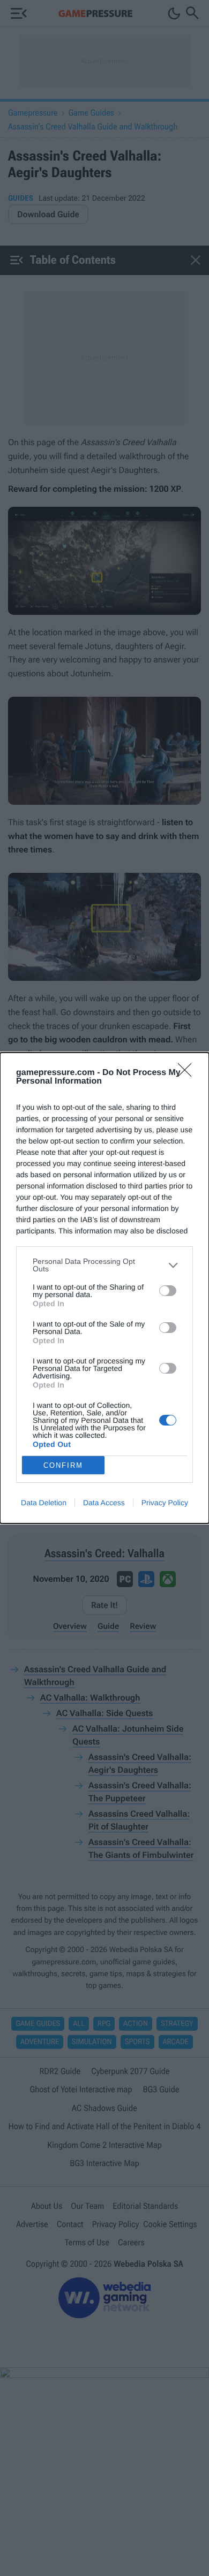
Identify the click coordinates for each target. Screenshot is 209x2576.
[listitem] (104, 1265)
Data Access (104, 1503)
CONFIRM (63, 1465)
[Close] (188, 1073)
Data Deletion (44, 1503)
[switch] (168, 1291)
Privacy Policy (165, 1503)
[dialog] (104, 1288)
